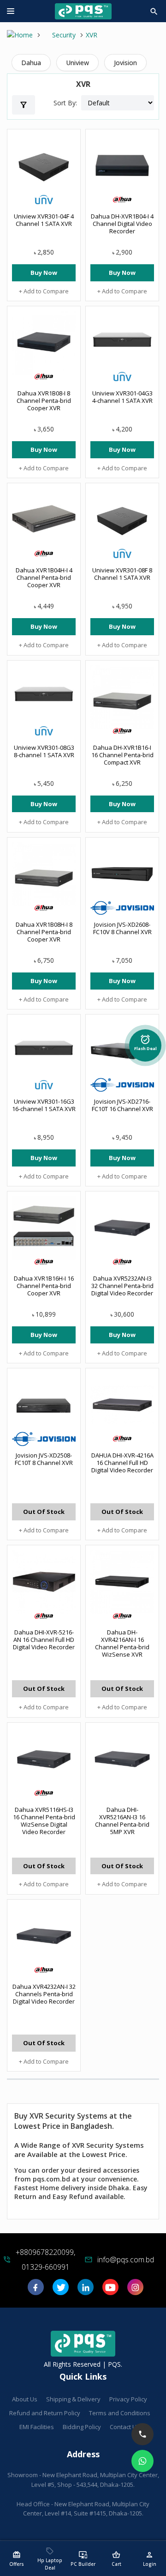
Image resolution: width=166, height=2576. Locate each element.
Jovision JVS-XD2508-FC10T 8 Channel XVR (44, 1459)
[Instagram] (135, 2290)
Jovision (125, 63)
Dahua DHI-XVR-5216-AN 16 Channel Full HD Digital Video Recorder (44, 1640)
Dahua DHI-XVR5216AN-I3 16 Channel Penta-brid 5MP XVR (122, 1821)
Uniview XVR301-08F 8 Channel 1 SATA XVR (122, 574)
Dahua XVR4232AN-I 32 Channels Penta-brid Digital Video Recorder (44, 1994)
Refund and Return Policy (45, 2413)
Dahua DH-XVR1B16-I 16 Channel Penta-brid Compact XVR (122, 755)
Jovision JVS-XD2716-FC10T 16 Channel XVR (122, 1105)
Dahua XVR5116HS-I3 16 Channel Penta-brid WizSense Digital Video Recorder (44, 1821)
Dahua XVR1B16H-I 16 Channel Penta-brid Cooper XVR (44, 1286)
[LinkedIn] (86, 2290)
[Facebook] (36, 2290)
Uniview (77, 63)
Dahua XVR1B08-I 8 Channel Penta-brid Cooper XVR (44, 401)
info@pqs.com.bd (126, 2260)
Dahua (31, 63)
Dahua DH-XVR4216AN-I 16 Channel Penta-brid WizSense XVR (122, 1643)
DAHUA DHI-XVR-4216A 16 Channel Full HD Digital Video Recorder (122, 1463)
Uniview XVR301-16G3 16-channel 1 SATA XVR (44, 1105)
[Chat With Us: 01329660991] (142, 2461)
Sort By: (65, 103)
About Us (25, 2399)
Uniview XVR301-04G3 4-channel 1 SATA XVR (122, 397)
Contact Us (125, 2427)
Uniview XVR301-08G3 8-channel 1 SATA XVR (44, 751)
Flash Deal (145, 1040)
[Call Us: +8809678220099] (142, 2434)
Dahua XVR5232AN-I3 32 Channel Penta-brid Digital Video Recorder (122, 1286)
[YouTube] (110, 2290)
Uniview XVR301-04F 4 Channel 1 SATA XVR (44, 220)
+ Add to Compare (44, 291)
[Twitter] (61, 2290)
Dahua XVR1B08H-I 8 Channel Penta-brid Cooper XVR (44, 932)
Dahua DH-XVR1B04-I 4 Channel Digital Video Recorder (122, 224)
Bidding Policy (82, 2427)
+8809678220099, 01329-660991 (45, 2260)
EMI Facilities (37, 2427)
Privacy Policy (128, 2399)
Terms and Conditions (120, 2413)
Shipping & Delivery (73, 2399)
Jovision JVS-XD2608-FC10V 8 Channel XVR (122, 928)
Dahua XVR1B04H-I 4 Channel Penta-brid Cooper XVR (44, 577)
